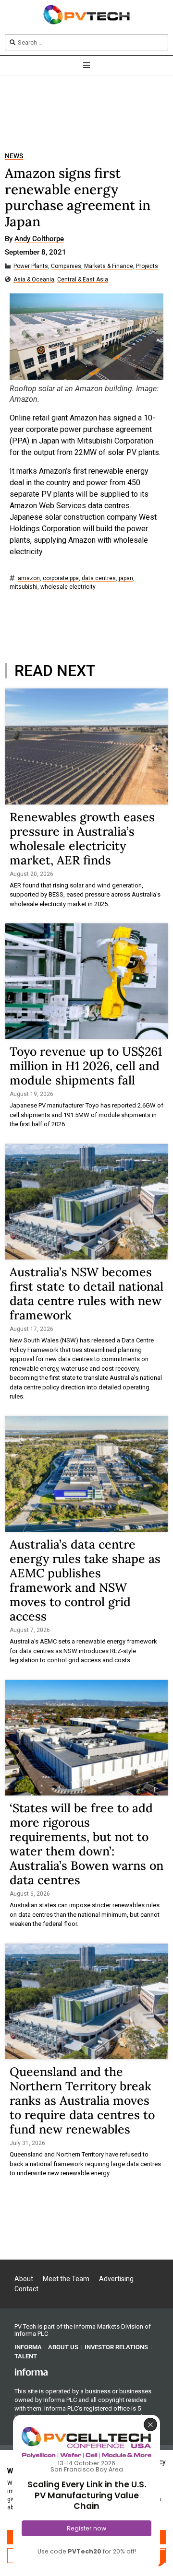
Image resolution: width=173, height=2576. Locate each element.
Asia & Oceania (34, 280)
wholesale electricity (68, 587)
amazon (29, 578)
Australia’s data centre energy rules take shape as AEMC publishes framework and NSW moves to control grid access (85, 1580)
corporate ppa (61, 578)
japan (126, 578)
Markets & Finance (109, 266)
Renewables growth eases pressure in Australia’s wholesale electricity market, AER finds (82, 839)
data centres (99, 578)
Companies (66, 266)
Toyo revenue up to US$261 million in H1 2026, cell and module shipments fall (86, 1066)
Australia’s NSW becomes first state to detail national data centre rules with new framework (86, 1294)
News (14, 156)
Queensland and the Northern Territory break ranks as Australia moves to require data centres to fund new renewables (82, 2100)
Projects (147, 266)
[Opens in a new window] (31, 2372)
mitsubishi (24, 587)
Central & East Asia (83, 280)
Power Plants (31, 266)
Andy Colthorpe (39, 239)
